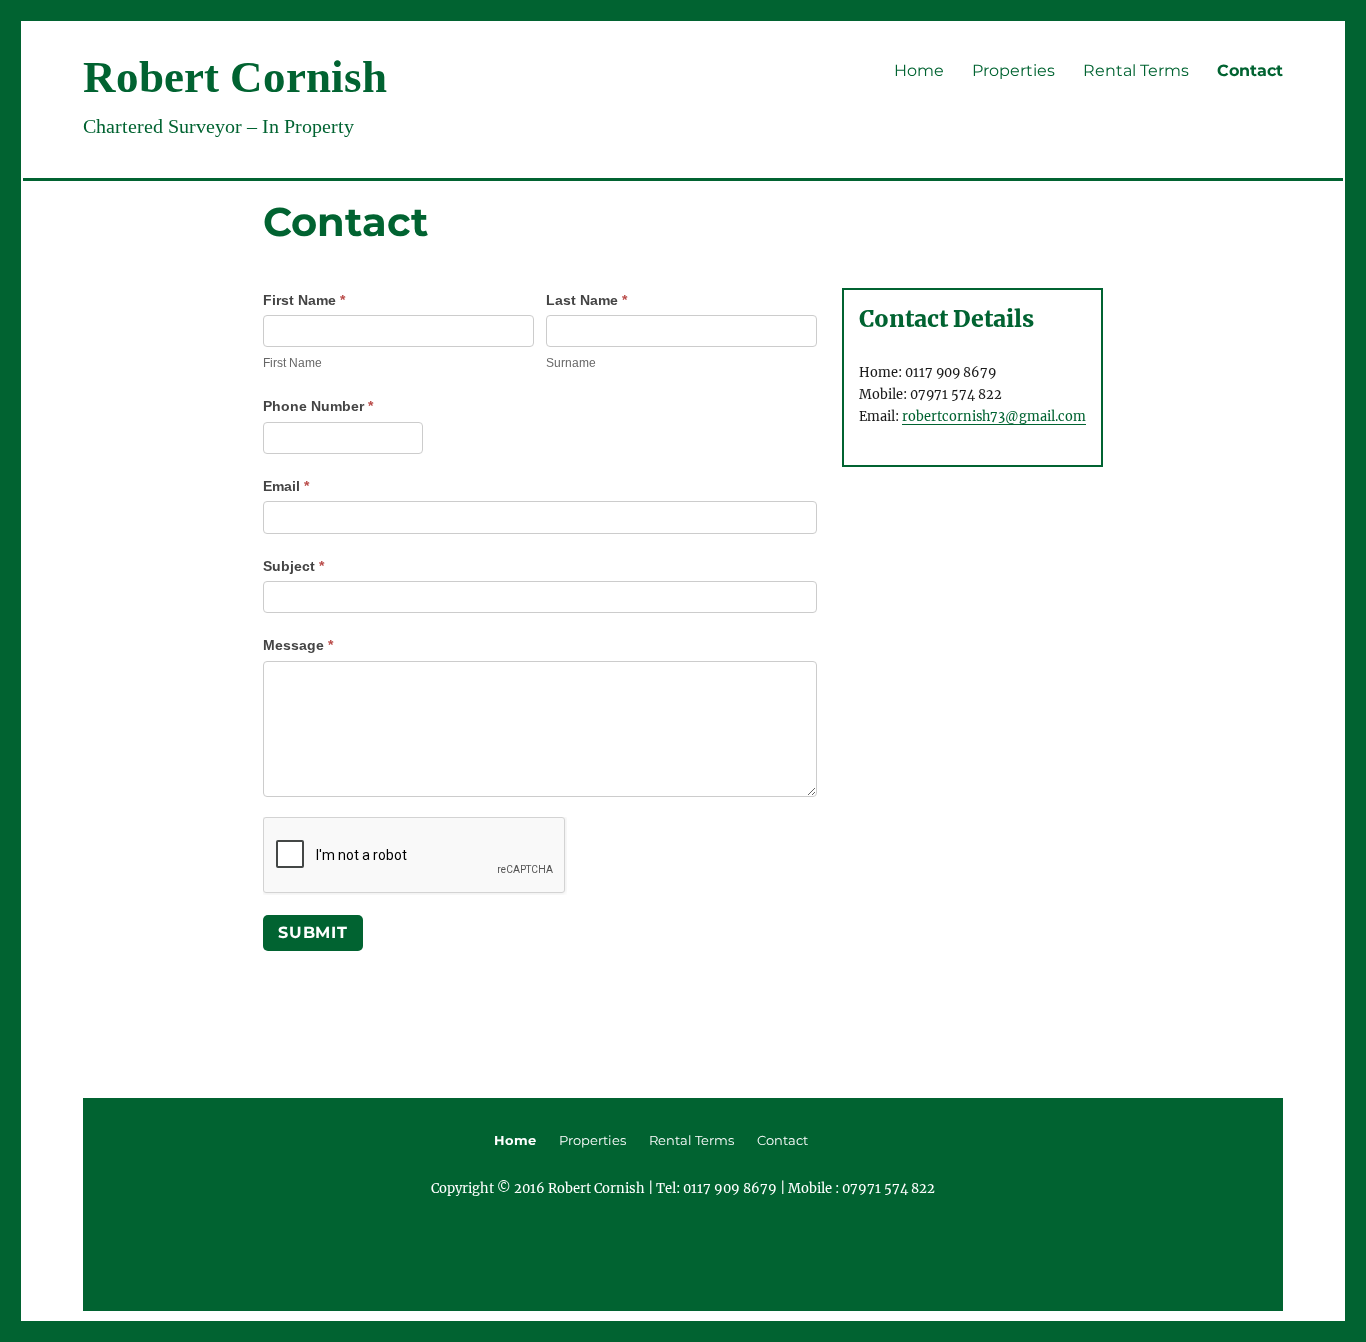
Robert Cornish (235, 77)
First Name (304, 300)
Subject (293, 566)
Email (286, 486)
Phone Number (318, 406)
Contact (1250, 70)
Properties (1013, 70)
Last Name (586, 300)
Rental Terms (1136, 70)
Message (298, 645)
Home (919, 70)
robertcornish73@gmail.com (994, 416)
